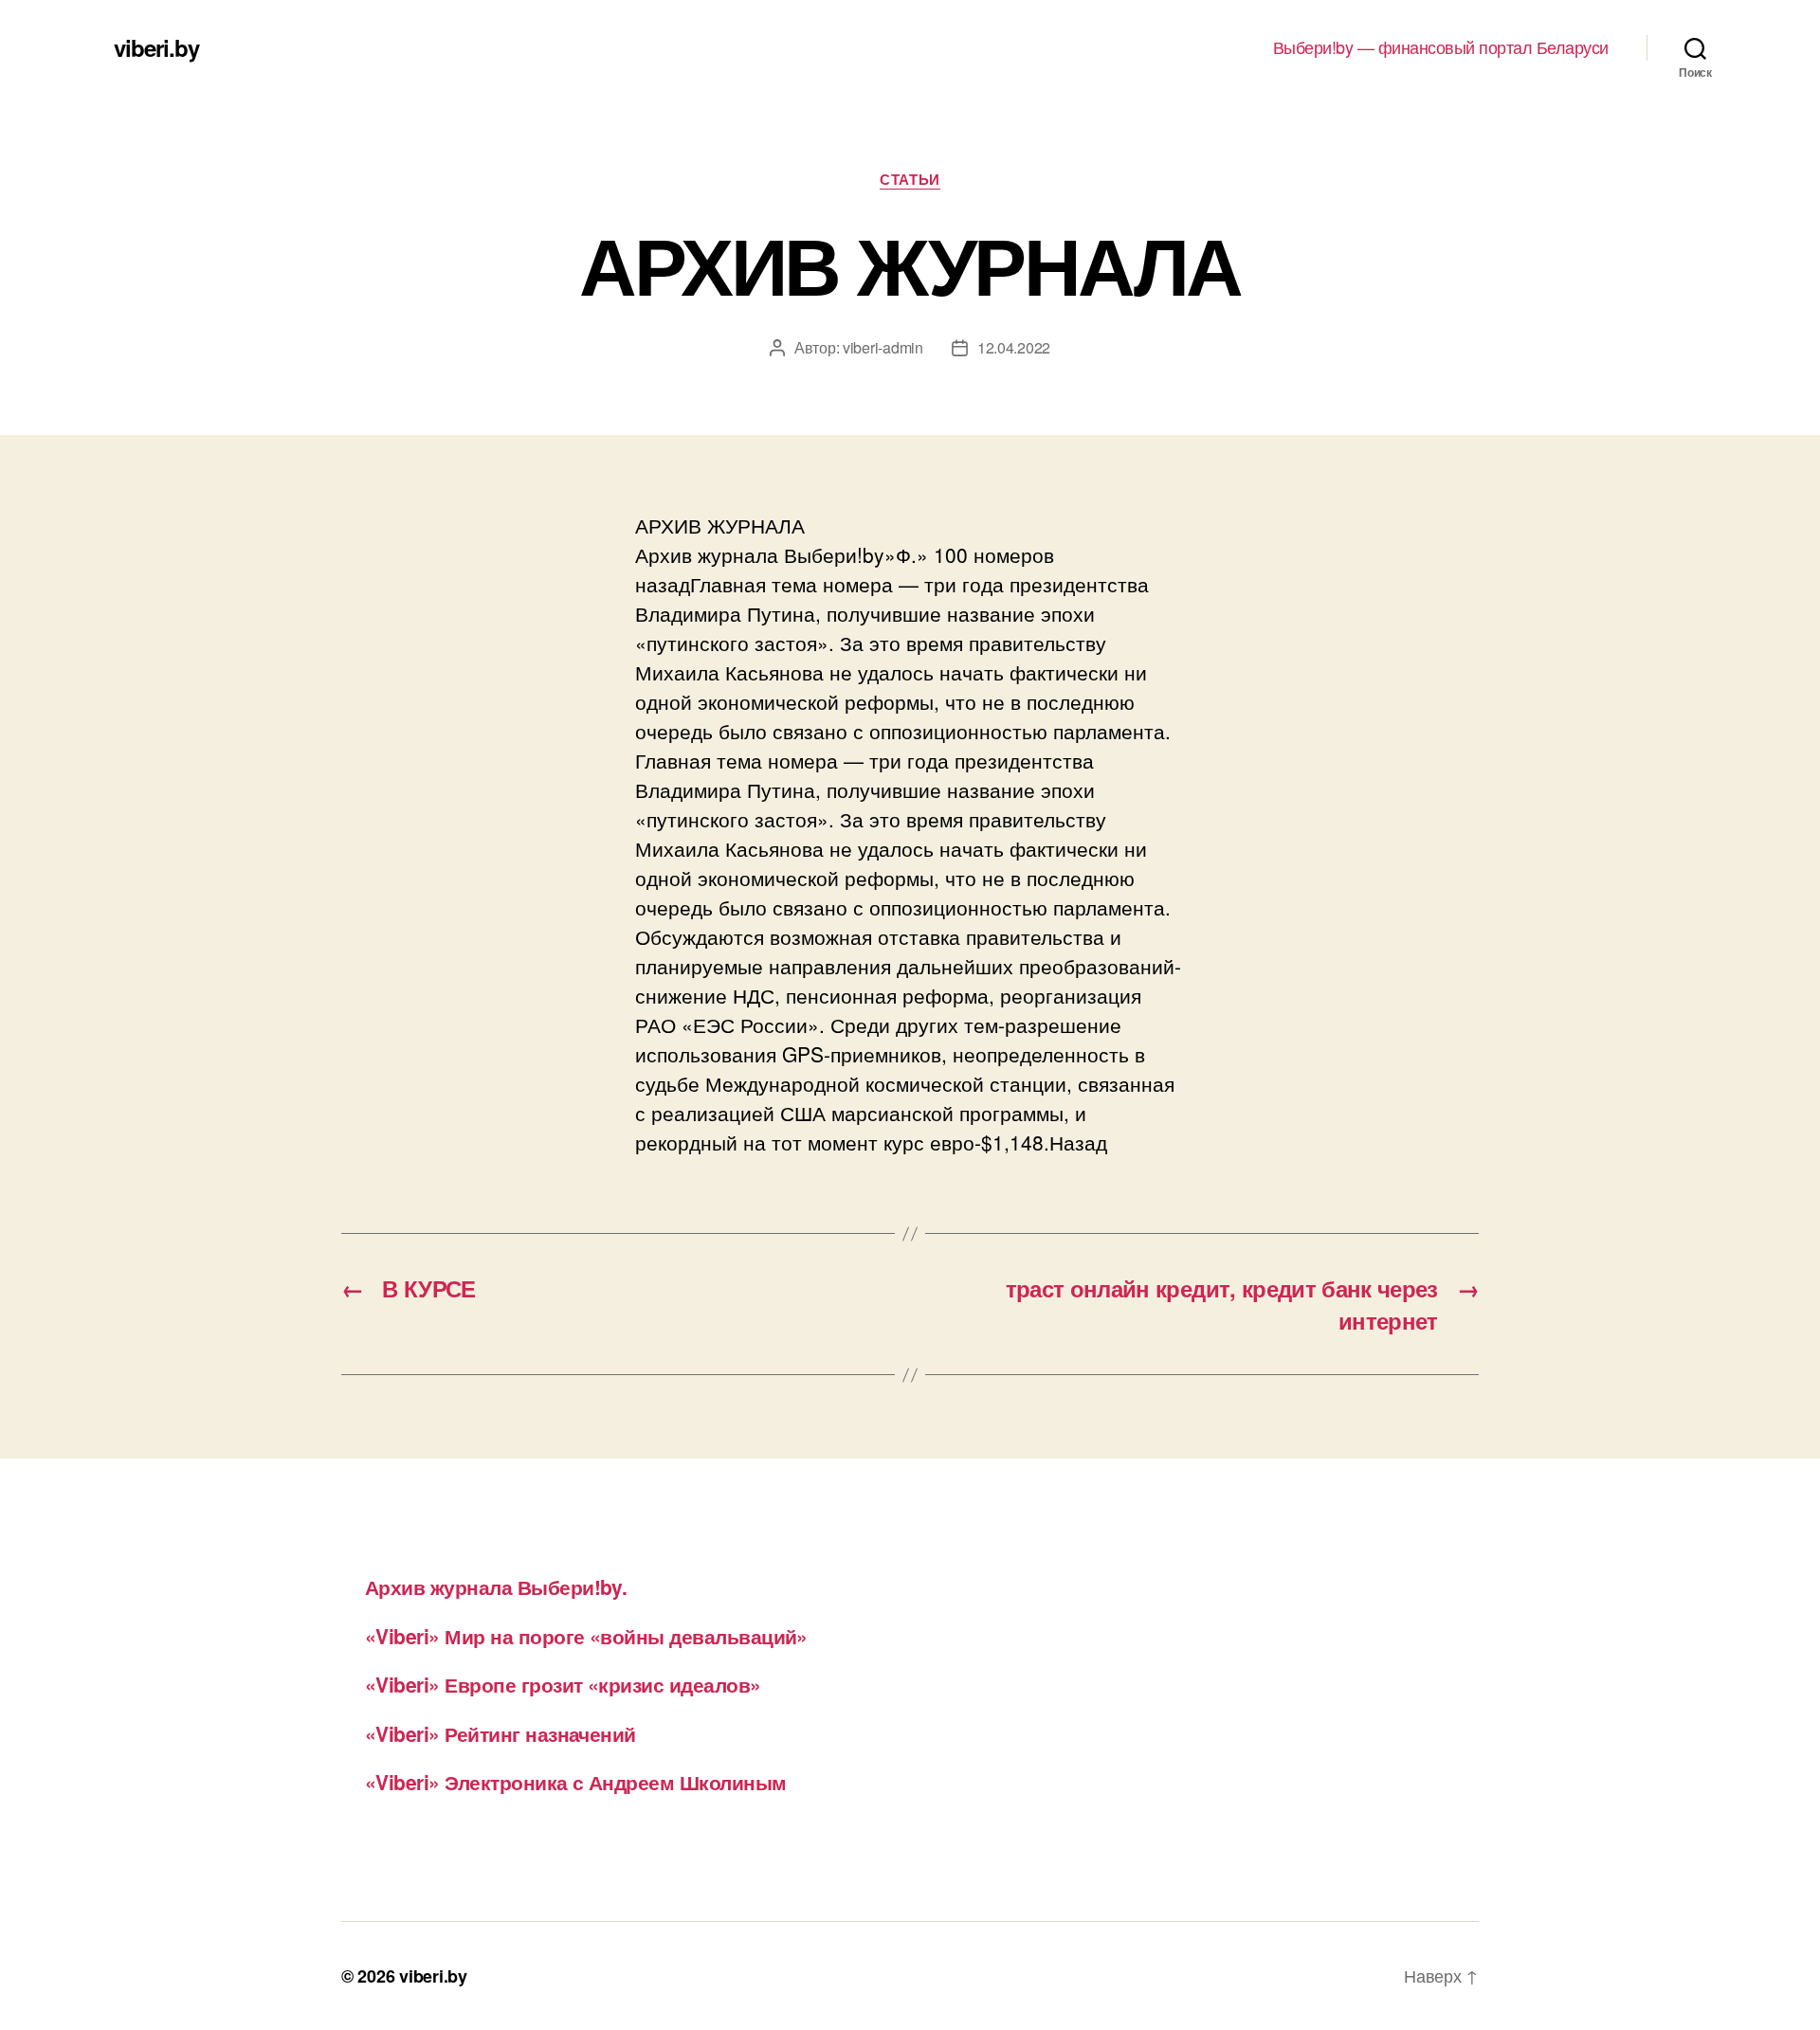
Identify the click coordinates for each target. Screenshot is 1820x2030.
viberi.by (156, 47)
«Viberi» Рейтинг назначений (500, 1733)
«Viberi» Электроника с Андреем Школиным (576, 1782)
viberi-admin (883, 347)
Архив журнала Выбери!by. (496, 1586)
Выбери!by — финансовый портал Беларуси (1441, 47)
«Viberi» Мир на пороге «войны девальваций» (586, 1636)
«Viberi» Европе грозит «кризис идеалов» (563, 1684)
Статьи (910, 180)
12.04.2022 (1014, 347)
